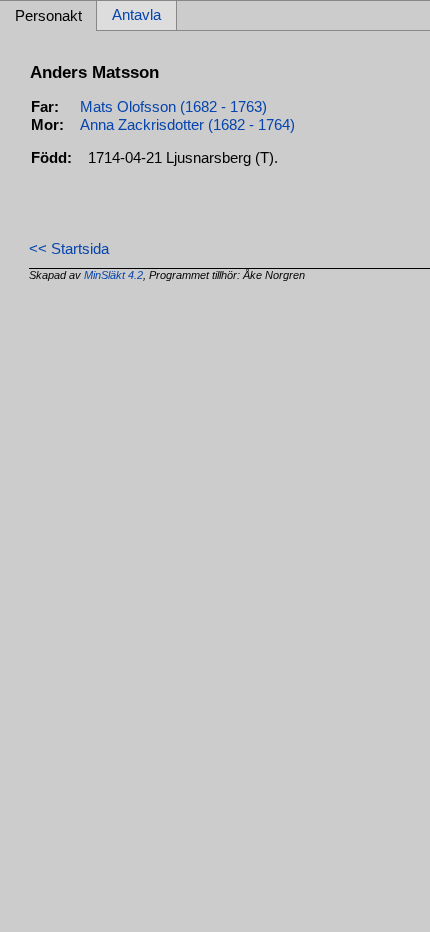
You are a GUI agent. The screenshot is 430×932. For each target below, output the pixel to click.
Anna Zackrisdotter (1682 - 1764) (187, 125)
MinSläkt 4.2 (113, 275)
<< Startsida (69, 249)
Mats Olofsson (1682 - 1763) (173, 107)
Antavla (136, 16)
